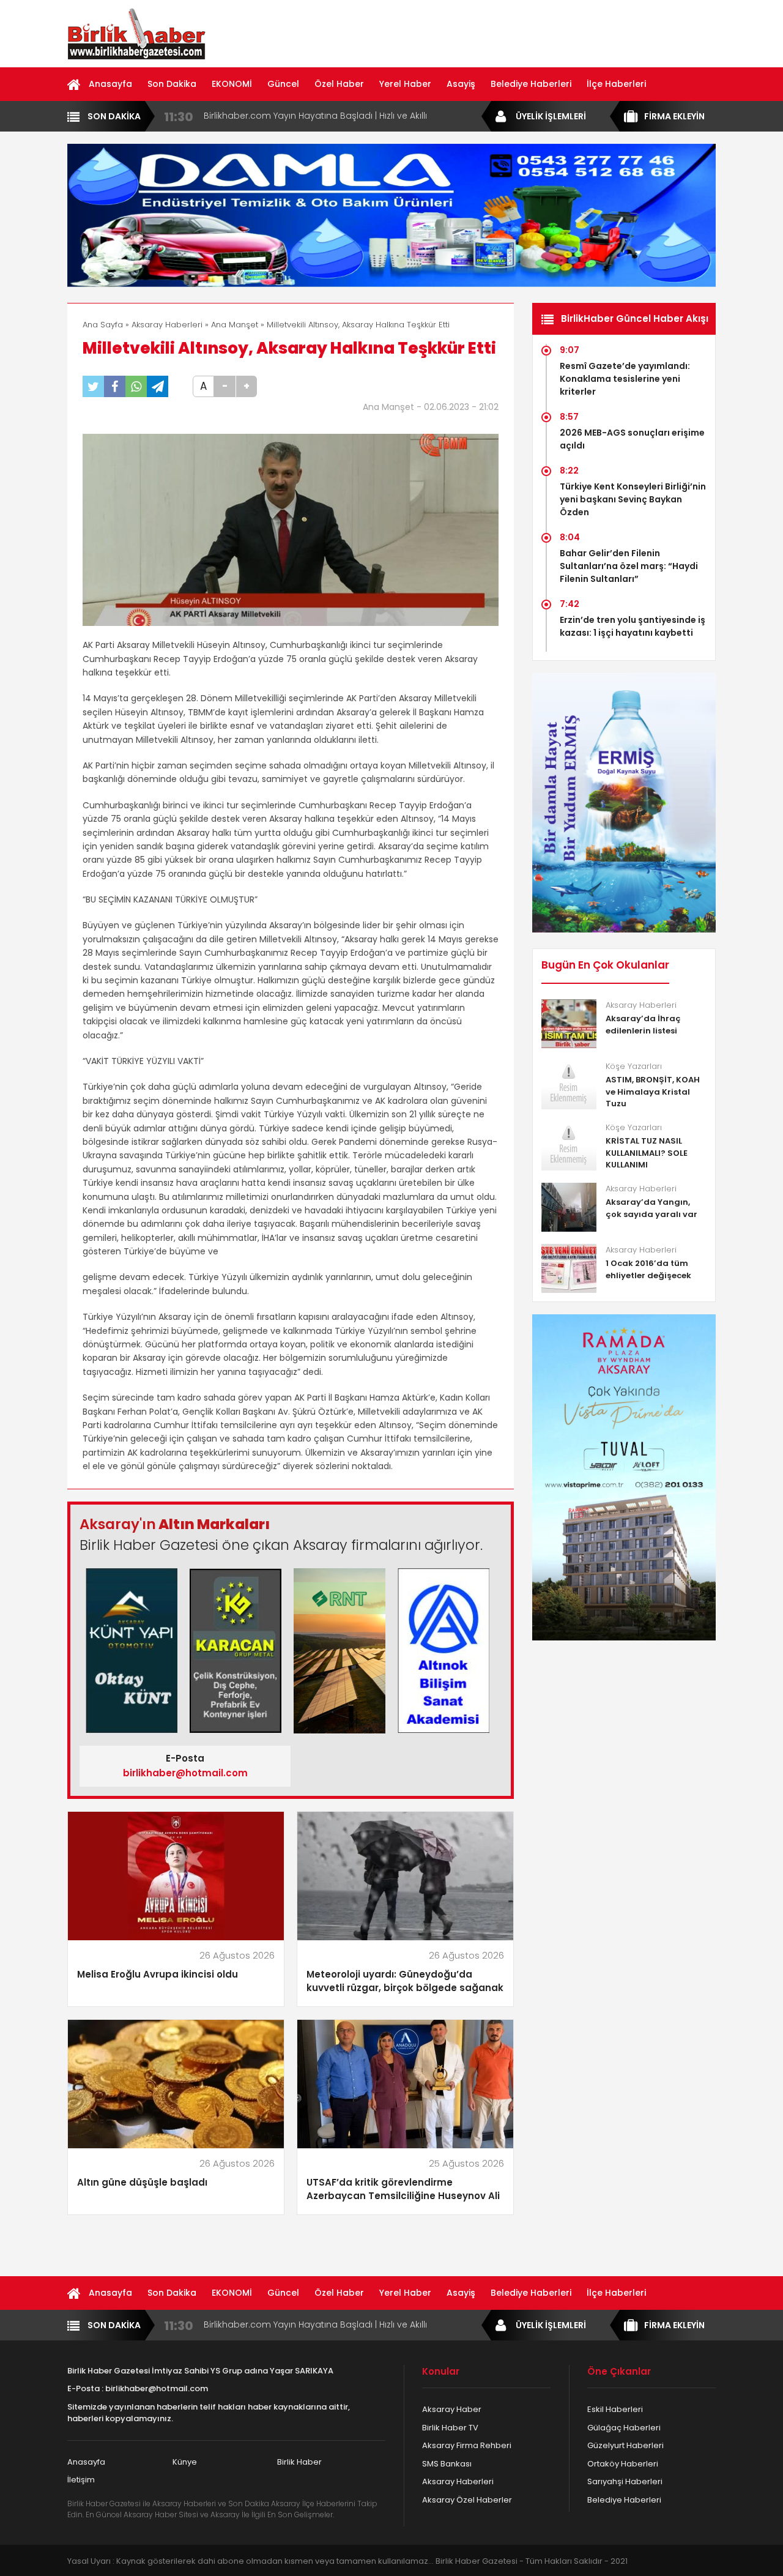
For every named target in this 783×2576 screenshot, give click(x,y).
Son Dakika (172, 84)
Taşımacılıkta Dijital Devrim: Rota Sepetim (293, 116)
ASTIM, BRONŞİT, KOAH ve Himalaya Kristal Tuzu (653, 1092)
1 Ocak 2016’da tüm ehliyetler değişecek (648, 1269)
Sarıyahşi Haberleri (625, 2481)
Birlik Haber (299, 2462)
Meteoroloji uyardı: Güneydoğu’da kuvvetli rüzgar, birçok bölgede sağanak (405, 1981)
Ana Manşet (235, 325)
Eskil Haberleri (615, 2409)
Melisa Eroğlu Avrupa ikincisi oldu (158, 1974)
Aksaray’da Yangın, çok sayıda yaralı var (651, 1208)
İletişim (81, 2480)
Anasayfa (110, 84)
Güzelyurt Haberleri (625, 2445)
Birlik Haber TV (450, 2428)
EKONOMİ (232, 84)
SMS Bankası (447, 2464)
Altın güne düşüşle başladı (142, 2182)
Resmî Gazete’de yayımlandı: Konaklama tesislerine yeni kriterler (625, 379)
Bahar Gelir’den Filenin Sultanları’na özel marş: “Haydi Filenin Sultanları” (629, 566)
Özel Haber (339, 84)
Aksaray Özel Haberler (467, 2500)
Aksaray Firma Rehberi (467, 2445)
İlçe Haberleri (616, 84)
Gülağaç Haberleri (624, 2428)
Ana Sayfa (103, 325)
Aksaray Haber (452, 2409)
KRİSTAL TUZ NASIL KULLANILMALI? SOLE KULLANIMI (647, 1153)
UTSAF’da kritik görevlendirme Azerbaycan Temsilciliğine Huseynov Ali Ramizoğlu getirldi (403, 2190)
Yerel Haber (405, 84)
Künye (185, 2462)
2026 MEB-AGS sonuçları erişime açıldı (632, 439)
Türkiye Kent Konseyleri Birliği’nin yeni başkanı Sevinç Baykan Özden (633, 499)
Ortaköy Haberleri (623, 2464)
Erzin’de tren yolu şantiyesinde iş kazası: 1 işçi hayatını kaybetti (633, 626)
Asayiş (461, 84)
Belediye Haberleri (531, 84)
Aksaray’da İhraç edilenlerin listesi (643, 1025)
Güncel (283, 84)
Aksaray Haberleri (167, 325)
